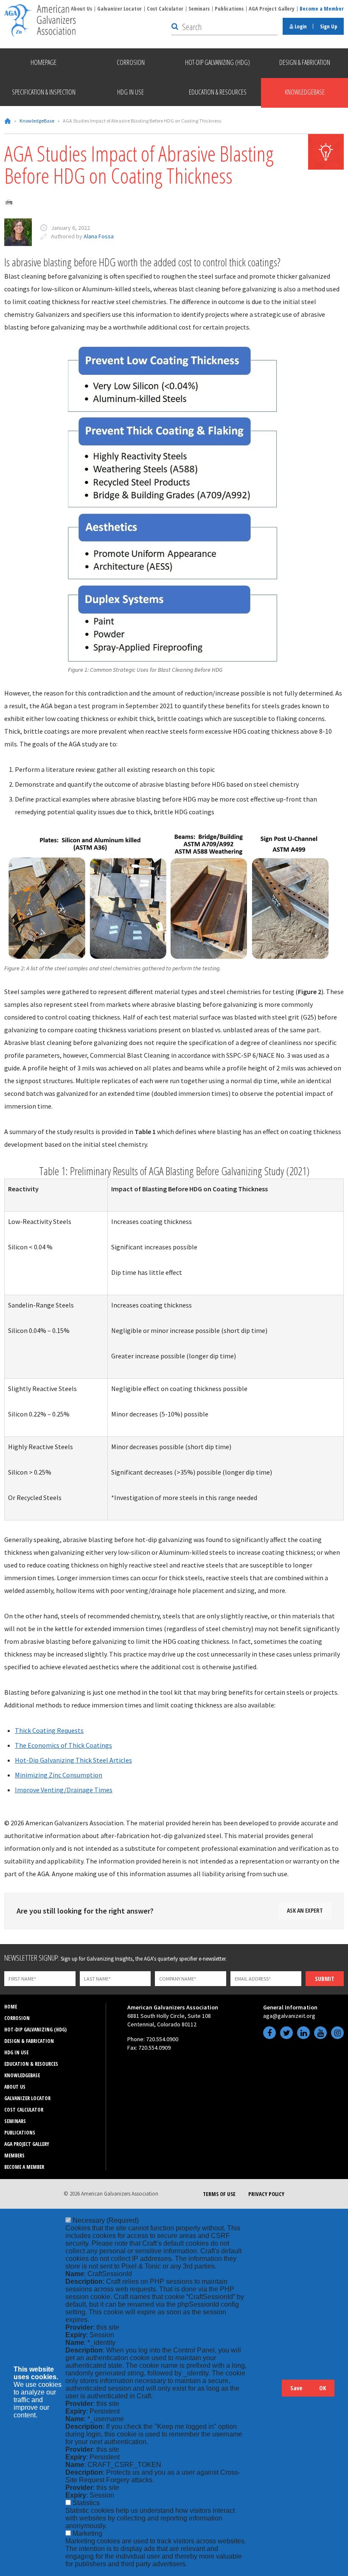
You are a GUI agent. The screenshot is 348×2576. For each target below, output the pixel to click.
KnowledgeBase (37, 121)
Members (14, 2156)
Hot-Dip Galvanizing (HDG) (35, 2030)
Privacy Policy (266, 2194)
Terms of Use (219, 2194)
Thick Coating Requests (49, 1730)
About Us (81, 8)
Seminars (199, 8)
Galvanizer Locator (119, 8)
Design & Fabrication (29, 2041)
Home (8, 121)
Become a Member (322, 8)
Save (296, 2388)
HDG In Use (16, 2052)
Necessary (106, 2220)
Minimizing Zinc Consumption (59, 1775)
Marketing (87, 2533)
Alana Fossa (99, 236)
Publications (229, 8)
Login (300, 26)
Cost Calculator (165, 8)
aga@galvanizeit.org (289, 2016)
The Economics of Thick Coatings (63, 1745)
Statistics (86, 2503)
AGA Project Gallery (272, 8)
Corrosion (17, 2018)
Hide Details (271, 2392)
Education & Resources (31, 2064)
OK (323, 2388)
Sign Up (329, 26)
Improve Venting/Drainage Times (64, 1790)
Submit (325, 1979)
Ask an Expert (305, 1910)
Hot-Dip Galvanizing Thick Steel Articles (73, 1760)
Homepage (43, 62)
